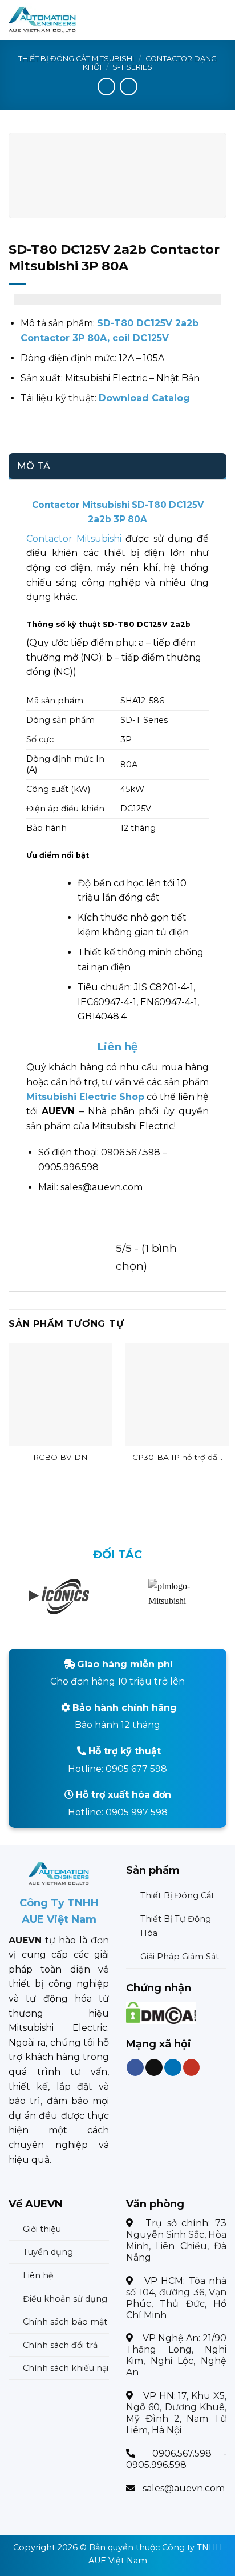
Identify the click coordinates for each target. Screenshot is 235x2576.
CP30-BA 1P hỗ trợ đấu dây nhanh (177, 1458)
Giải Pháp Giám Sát (180, 1957)
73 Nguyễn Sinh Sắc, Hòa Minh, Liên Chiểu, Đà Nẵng (176, 2240)
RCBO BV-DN (60, 1457)
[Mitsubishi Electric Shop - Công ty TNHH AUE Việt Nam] (64, 20)
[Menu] (220, 20)
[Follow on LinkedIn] (173, 2067)
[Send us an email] (154, 2067)
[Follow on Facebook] (135, 2067)
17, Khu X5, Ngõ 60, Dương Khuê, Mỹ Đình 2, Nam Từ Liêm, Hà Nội (176, 2413)
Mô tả (34, 466)
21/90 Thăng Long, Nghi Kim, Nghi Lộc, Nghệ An (176, 2355)
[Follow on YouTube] (192, 2067)
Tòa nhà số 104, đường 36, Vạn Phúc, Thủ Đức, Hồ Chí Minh (176, 2298)
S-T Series (132, 67)
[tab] (117, 466)
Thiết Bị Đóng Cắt (177, 1895)
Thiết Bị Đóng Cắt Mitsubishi (76, 59)
